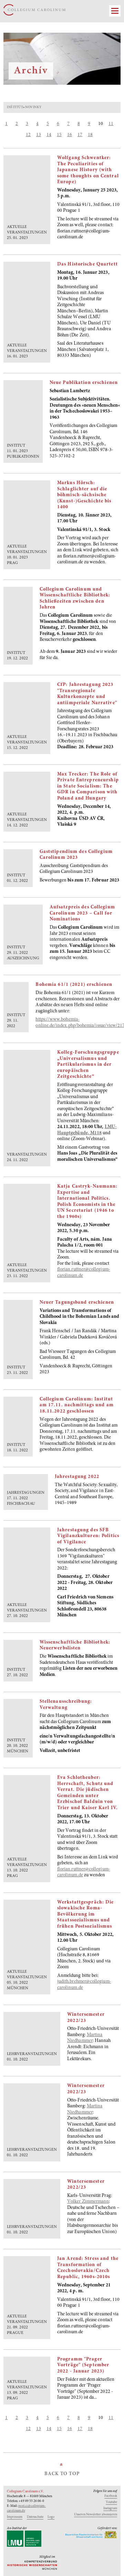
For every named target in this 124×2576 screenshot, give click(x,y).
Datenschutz (35, 2517)
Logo (51, 2517)
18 (90, 135)
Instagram (110, 2509)
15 (59, 135)
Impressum (15, 2517)
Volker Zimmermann (88, 2202)
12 (28, 135)
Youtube (111, 2502)
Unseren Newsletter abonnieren (96, 2515)
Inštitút (15, 107)
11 (111, 124)
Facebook (111, 2496)
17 (80, 135)
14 (49, 135)
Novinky (33, 107)
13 (39, 135)
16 (70, 135)
